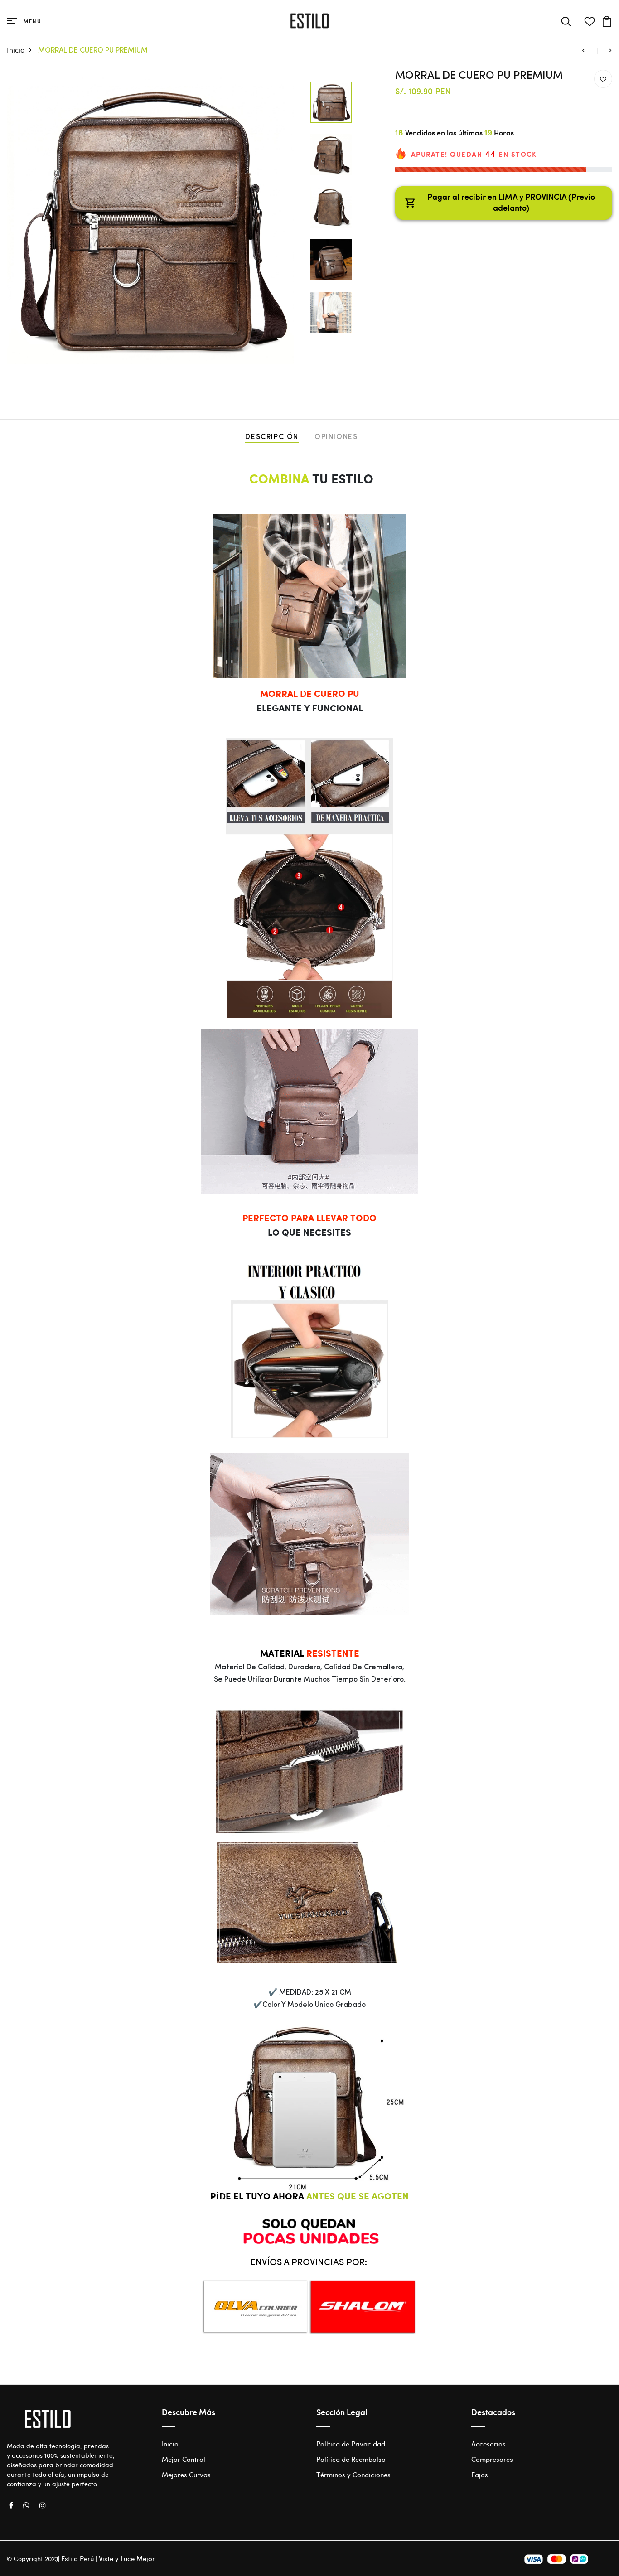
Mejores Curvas (186, 2475)
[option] (151, 220)
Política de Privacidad (351, 2444)
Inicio (16, 50)
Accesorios (488, 2444)
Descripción (272, 437)
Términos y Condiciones (353, 2475)
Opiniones (336, 437)
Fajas (480, 2475)
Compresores (492, 2459)
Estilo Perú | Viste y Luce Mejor (108, 2558)
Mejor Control (184, 2459)
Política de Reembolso (351, 2459)
